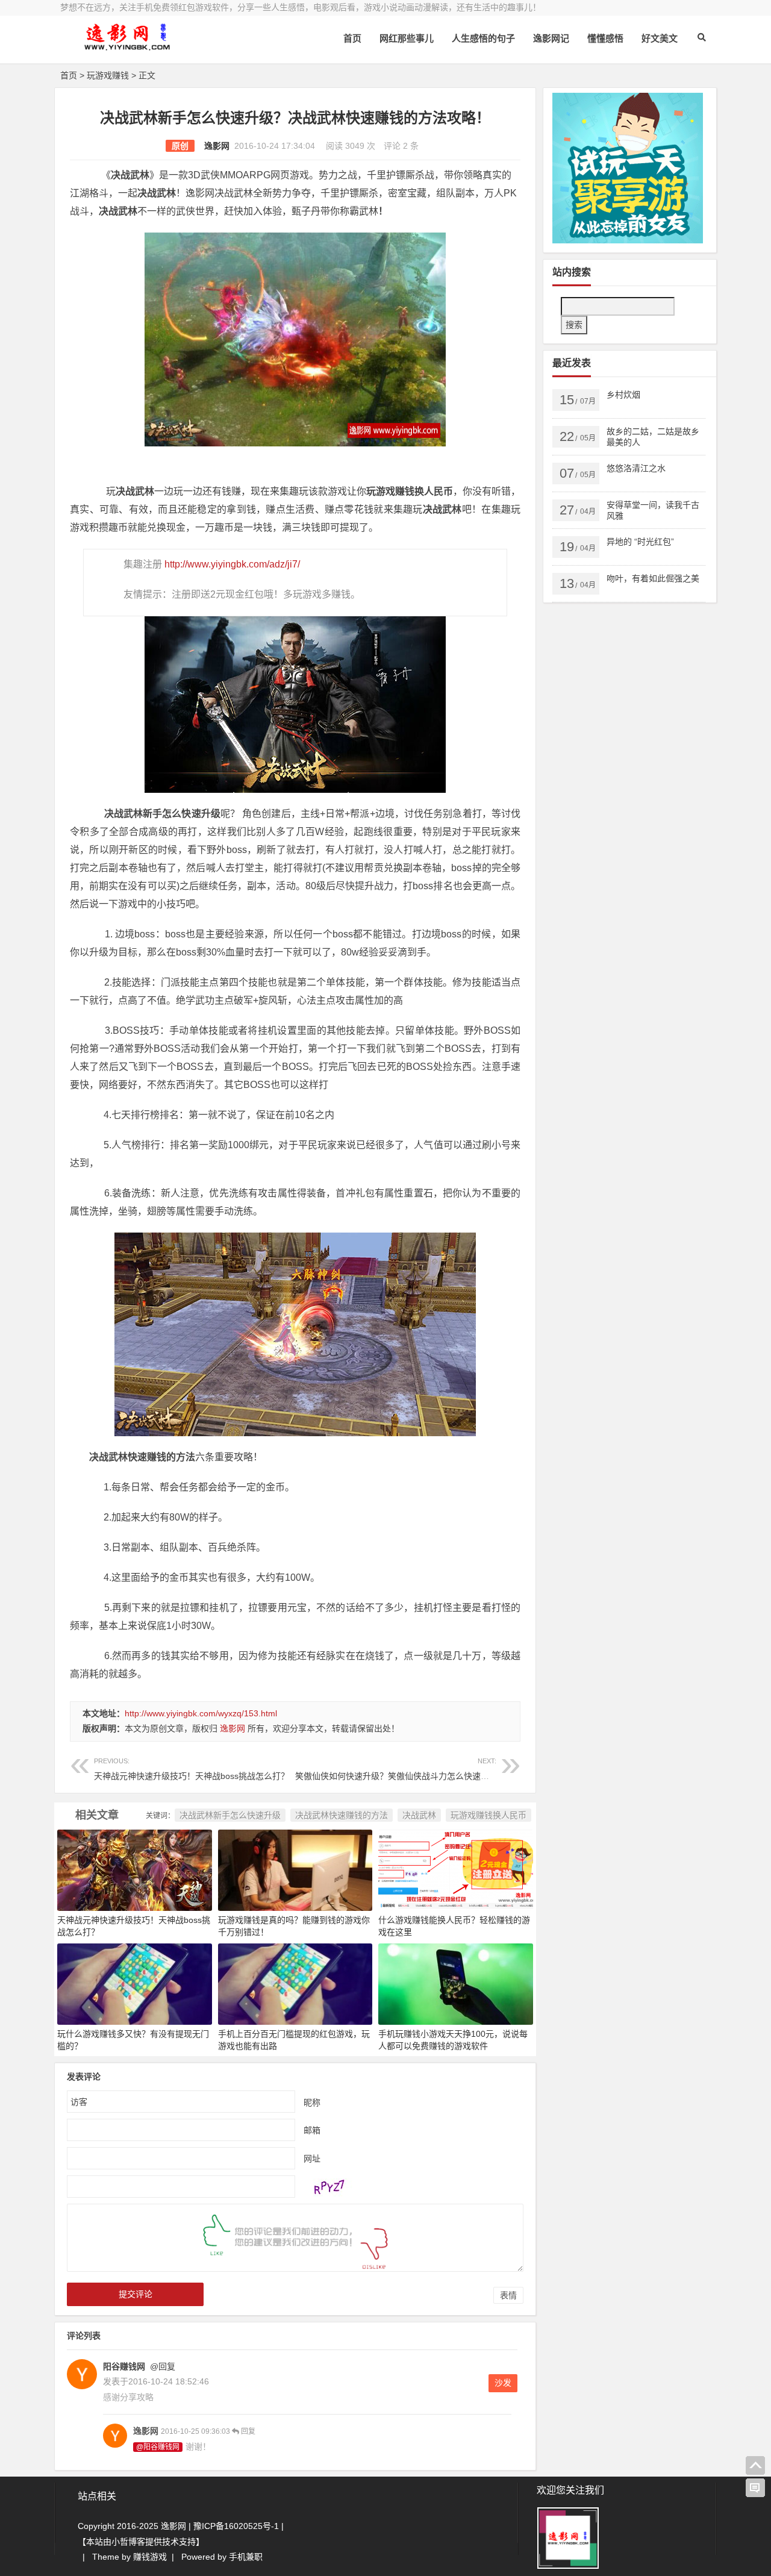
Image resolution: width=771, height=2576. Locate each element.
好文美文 (660, 38)
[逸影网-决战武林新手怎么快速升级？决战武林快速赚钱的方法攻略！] (126, 47)
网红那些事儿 (407, 38)
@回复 (161, 2366)
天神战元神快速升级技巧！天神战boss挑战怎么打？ (192, 1769)
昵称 (312, 2102)
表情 (508, 2295)
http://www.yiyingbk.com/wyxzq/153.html (201, 1713)
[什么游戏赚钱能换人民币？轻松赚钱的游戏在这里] (456, 1869)
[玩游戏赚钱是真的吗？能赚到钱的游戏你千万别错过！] (295, 1869)
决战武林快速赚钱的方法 (342, 1815)
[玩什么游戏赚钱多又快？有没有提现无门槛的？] (135, 1983)
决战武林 (419, 1815)
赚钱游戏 (150, 2557)
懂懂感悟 (605, 38)
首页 (352, 38)
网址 (312, 2158)
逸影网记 (551, 38)
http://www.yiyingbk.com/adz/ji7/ (232, 564)
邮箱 (312, 2130)
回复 (247, 2431)
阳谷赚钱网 (124, 2366)
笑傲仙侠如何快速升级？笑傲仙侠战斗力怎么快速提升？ (401, 1769)
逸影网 (217, 146)
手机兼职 (246, 2557)
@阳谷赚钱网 (158, 2447)
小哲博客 (128, 2542)
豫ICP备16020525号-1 (236, 2526)
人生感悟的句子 (483, 38)
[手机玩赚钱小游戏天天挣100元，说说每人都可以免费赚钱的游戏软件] (456, 1983)
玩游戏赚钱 (108, 75)
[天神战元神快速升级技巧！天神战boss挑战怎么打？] (135, 1869)
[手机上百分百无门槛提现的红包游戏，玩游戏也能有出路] (295, 1983)
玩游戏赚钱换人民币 (489, 1815)
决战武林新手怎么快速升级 (230, 1815)
